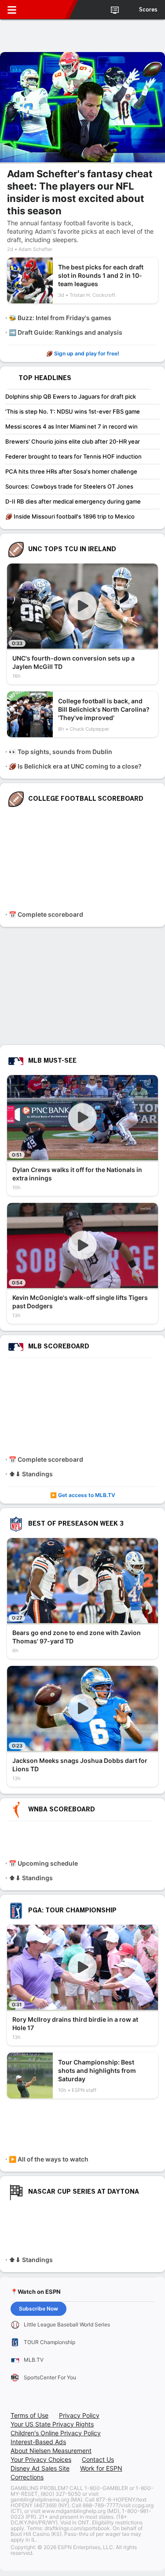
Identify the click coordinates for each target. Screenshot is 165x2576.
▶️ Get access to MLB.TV (83, 1495)
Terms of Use (29, 2415)
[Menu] (12, 10)
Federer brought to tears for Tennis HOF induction (73, 456)
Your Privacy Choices (41, 2459)
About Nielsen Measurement (51, 2451)
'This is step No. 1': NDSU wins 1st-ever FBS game (73, 411)
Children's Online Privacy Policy (56, 2433)
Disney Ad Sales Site (40, 2468)
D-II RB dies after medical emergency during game (73, 501)
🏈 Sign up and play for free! (83, 353)
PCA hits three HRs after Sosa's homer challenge (71, 471)
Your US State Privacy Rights (52, 2424)
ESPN (47, 10)
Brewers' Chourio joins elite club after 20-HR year (73, 441)
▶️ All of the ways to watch (49, 2159)
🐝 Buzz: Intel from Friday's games (60, 318)
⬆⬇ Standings (31, 1474)
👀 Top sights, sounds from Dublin (60, 752)
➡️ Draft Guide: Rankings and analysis (66, 332)
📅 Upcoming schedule (43, 1863)
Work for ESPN (101, 2468)
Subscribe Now (38, 2309)
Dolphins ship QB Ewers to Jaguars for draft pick (71, 396)
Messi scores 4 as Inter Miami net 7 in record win (71, 426)
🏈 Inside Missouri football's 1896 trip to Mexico (70, 516)
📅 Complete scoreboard (46, 914)
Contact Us (98, 2459)
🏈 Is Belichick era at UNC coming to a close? (75, 766)
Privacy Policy (79, 2415)
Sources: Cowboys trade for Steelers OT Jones (69, 486)
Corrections (27, 2477)
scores (148, 10)
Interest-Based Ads (38, 2442)
